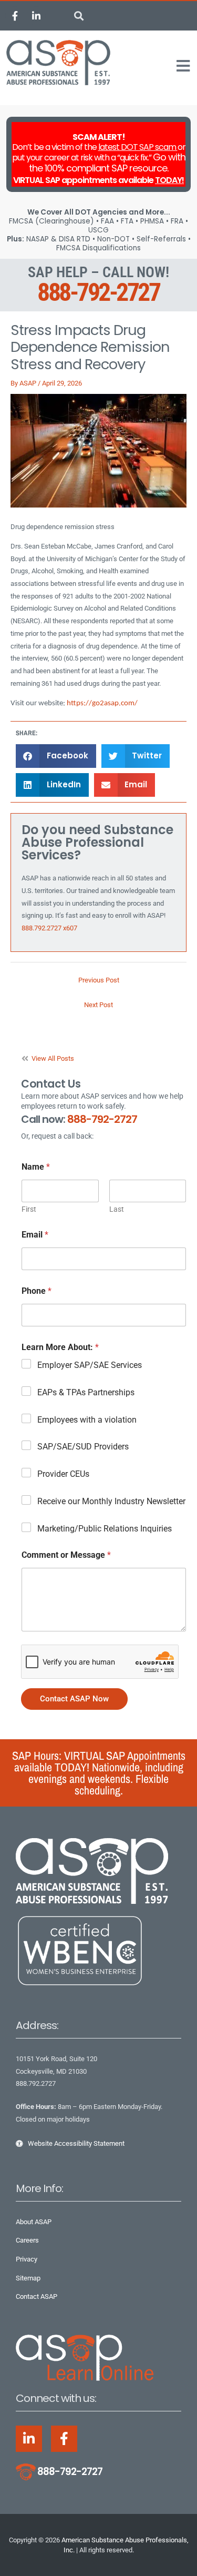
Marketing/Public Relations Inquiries (105, 1529)
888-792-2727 (98, 292)
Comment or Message (66, 1555)
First (29, 1209)
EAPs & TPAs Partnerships (86, 1392)
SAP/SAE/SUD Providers (83, 1447)
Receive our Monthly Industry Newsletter (111, 1501)
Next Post (98, 1005)
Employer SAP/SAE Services (90, 1365)
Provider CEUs (63, 1474)
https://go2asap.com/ (102, 703)
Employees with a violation (87, 1420)
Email (35, 1235)
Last (117, 1209)
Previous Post (99, 980)
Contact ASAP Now (74, 1699)
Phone (37, 1291)
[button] (79, 16)
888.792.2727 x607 (49, 928)
